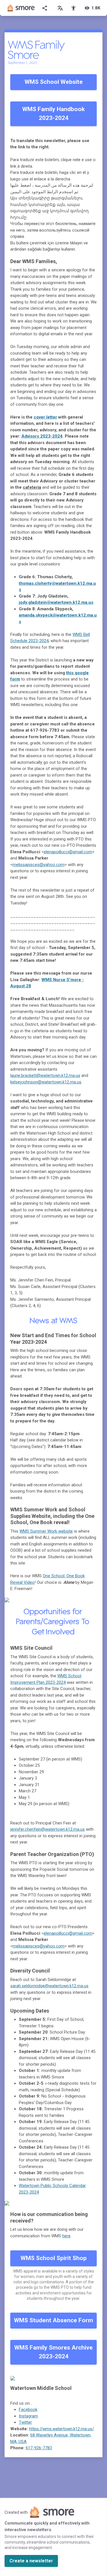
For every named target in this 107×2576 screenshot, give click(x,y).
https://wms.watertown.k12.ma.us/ (61, 2429)
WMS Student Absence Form (53, 2320)
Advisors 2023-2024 (42, 436)
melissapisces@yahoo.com (39, 865)
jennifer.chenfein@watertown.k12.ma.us (48, 1829)
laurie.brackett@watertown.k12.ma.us (45, 1075)
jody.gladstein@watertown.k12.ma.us (56, 602)
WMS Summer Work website (46, 1531)
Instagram (28, 2416)
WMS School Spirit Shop (54, 2258)
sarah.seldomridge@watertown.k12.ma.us (49, 1986)
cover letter (45, 417)
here (66, 2236)
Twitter (25, 2422)
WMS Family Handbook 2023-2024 (53, 114)
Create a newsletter (31, 2561)
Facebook (28, 2409)
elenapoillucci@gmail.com (68, 852)
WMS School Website (54, 82)
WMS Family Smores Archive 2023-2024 (53, 2352)
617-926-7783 (39, 2448)
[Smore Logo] (21, 8)
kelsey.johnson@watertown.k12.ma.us (46, 1082)
